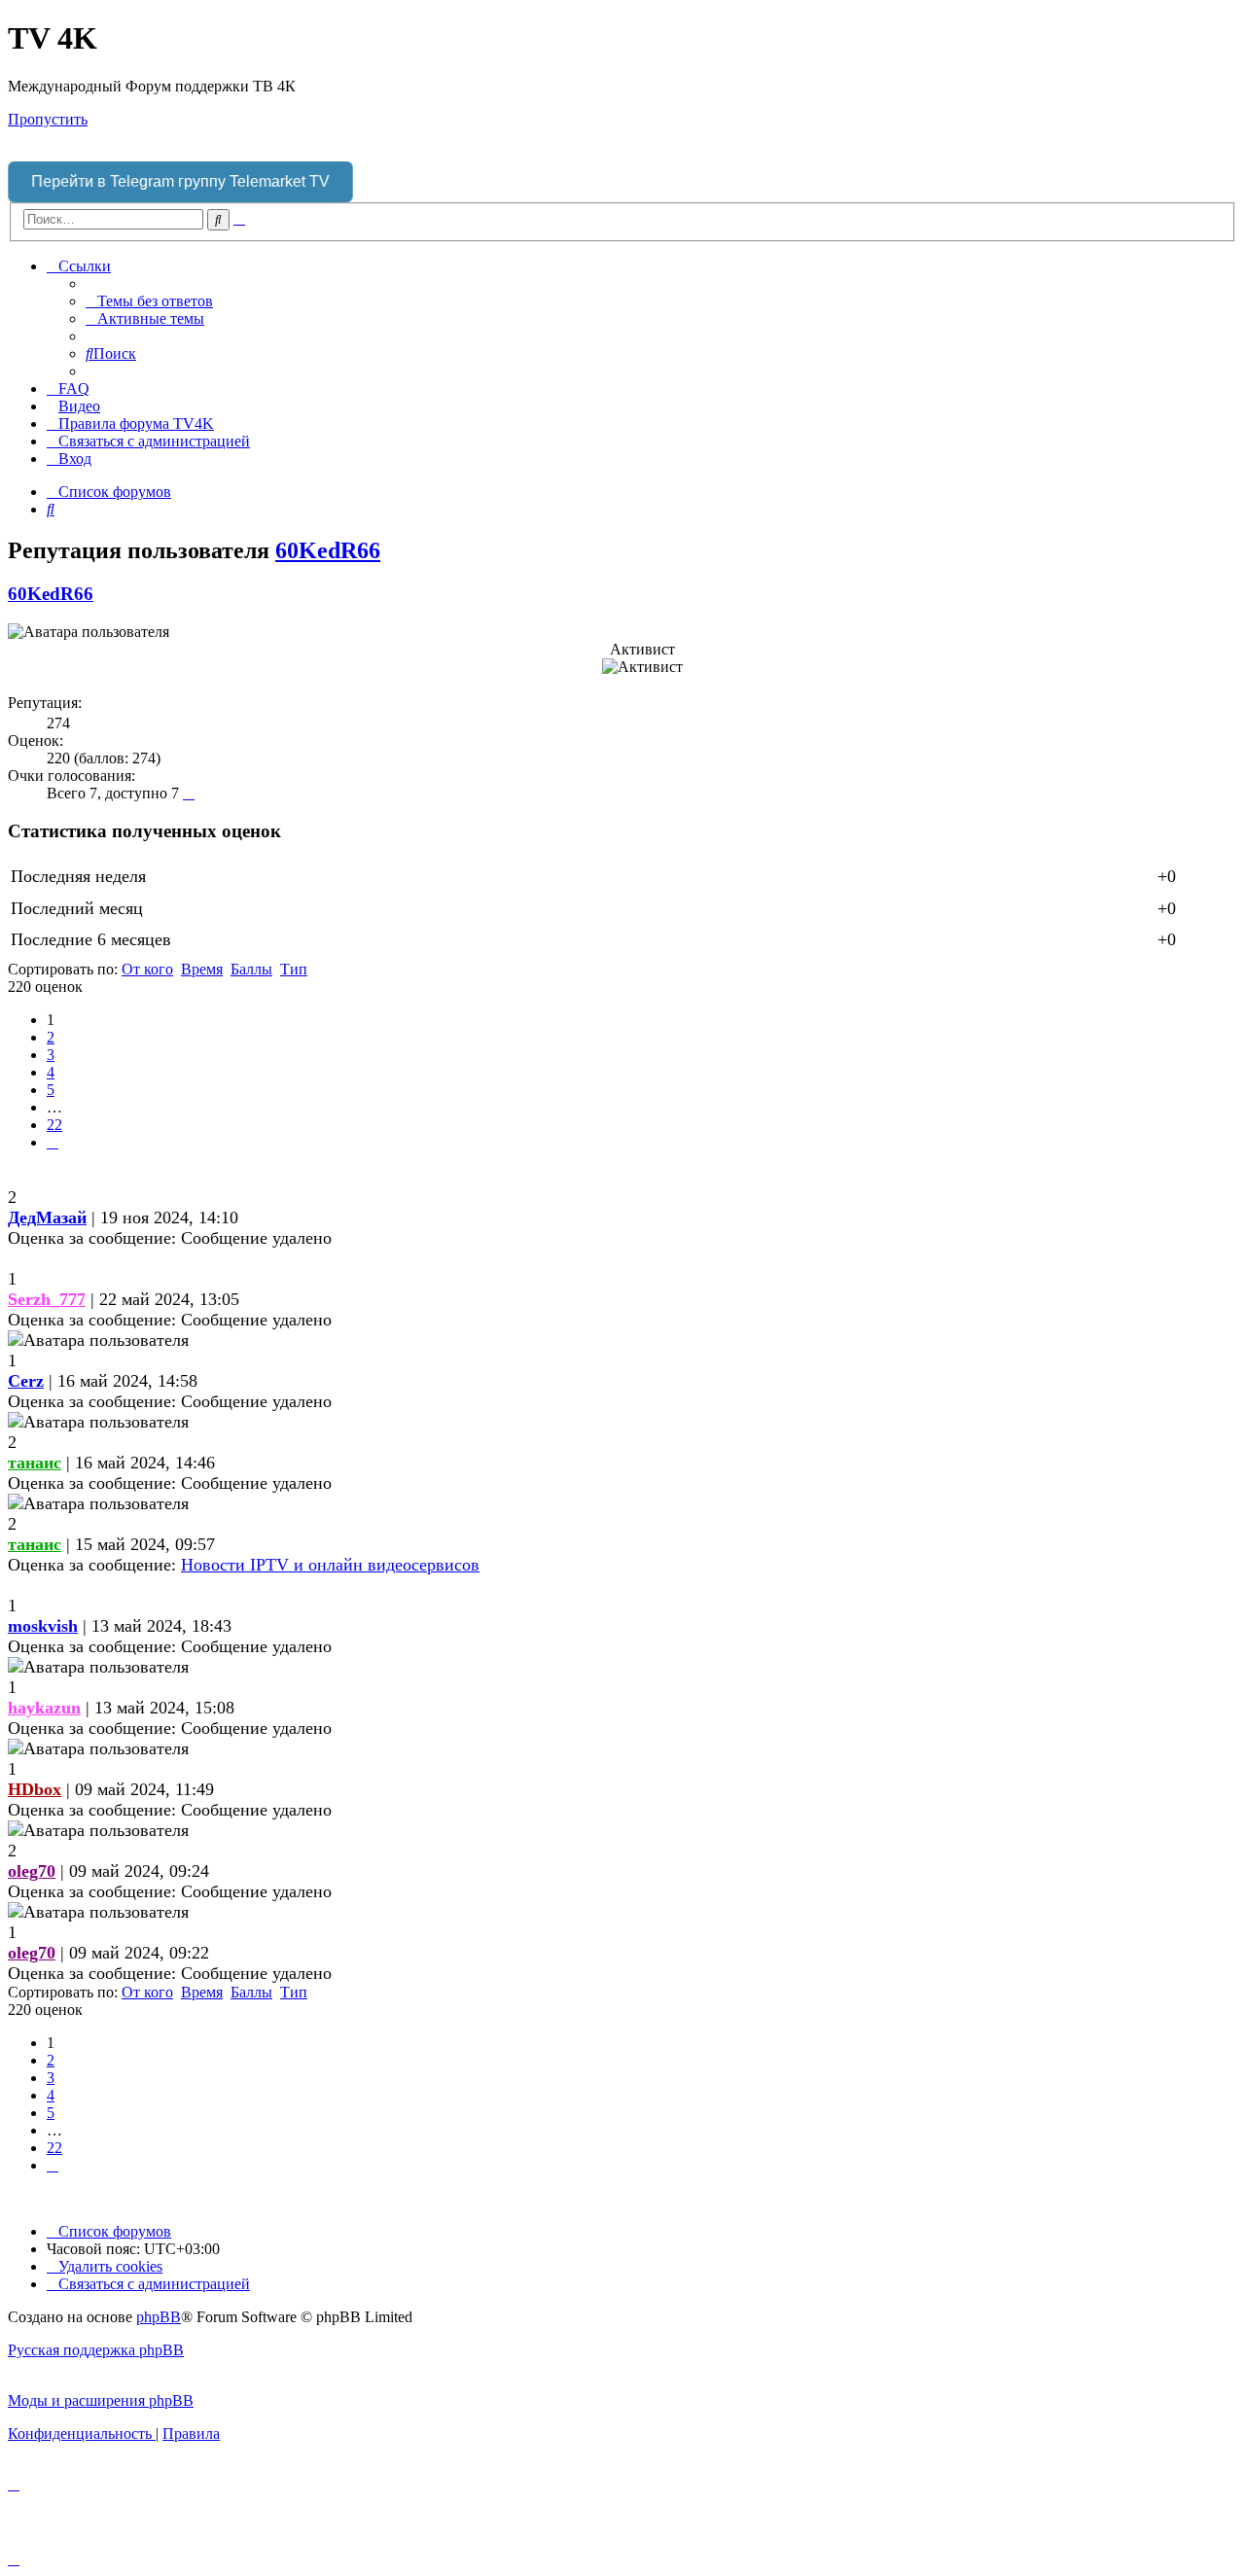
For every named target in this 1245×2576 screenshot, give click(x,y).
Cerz (26, 1381)
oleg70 (32, 1871)
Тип (294, 969)
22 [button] (54, 1125)
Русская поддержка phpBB (96, 2350)
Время (202, 969)
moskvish (43, 1626)
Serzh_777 (47, 1299)
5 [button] (51, 1090)
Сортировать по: (63, 969)
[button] (53, 1142)
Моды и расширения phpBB (101, 2400)
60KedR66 (328, 550)
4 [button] (51, 1072)
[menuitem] (149, 301)
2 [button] (51, 1037)
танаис (35, 1463)
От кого (147, 969)
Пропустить (48, 119)
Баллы (251, 969)
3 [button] (51, 1055)
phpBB (159, 2317)
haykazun (44, 1708)
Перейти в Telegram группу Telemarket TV (180, 181)
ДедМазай (47, 1217)
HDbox (35, 1789)
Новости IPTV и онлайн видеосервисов (330, 1565)
